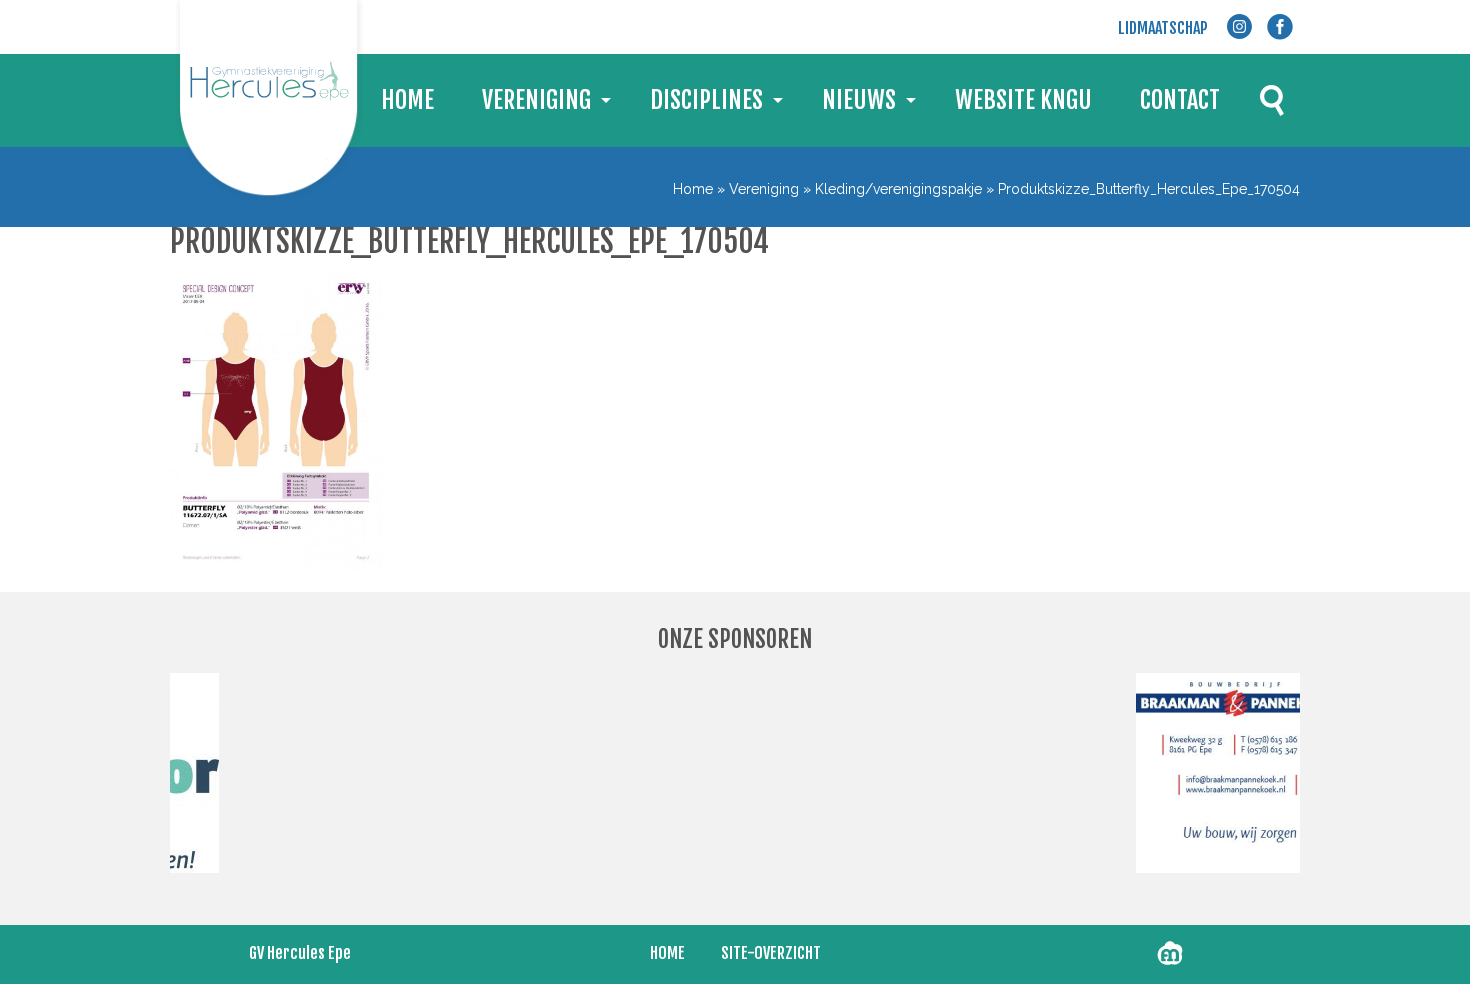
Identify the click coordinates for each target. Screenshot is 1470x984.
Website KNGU (1023, 100)
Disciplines (706, 100)
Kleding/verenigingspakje (898, 189)
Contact (1180, 100)
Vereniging (536, 100)
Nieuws (859, 100)
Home (407, 100)
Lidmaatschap (1163, 28)
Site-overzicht (771, 953)
